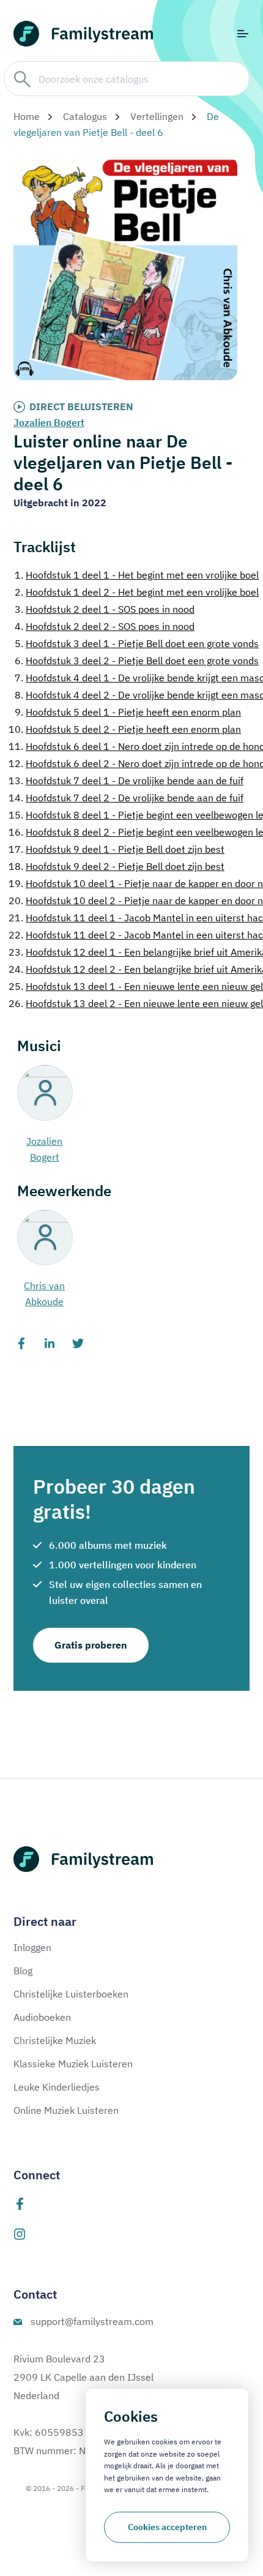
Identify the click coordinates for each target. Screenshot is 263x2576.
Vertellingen (157, 116)
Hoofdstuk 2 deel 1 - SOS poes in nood (105, 609)
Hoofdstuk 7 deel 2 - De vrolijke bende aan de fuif (126, 798)
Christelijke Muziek (55, 2040)
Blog (23, 1971)
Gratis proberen (91, 1645)
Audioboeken (42, 2017)
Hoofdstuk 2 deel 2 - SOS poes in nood (105, 626)
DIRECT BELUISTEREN (81, 406)
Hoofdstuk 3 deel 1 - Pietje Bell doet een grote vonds (137, 643)
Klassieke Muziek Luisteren (73, 2064)
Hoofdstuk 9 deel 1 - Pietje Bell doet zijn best (117, 849)
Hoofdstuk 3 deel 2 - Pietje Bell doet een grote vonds (137, 661)
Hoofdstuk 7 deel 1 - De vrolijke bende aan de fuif (126, 781)
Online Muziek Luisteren (66, 2110)
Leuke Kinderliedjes (57, 2087)
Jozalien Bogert (49, 422)
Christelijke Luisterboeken (71, 1994)
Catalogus (85, 116)
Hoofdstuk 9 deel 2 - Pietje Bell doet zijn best (117, 866)
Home (27, 116)
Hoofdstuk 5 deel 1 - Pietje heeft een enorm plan (128, 712)
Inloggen (32, 1947)
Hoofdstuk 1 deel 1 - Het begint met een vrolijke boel (137, 575)
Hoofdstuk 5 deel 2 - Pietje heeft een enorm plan (125, 729)
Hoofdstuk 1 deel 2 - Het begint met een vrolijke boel (137, 592)
